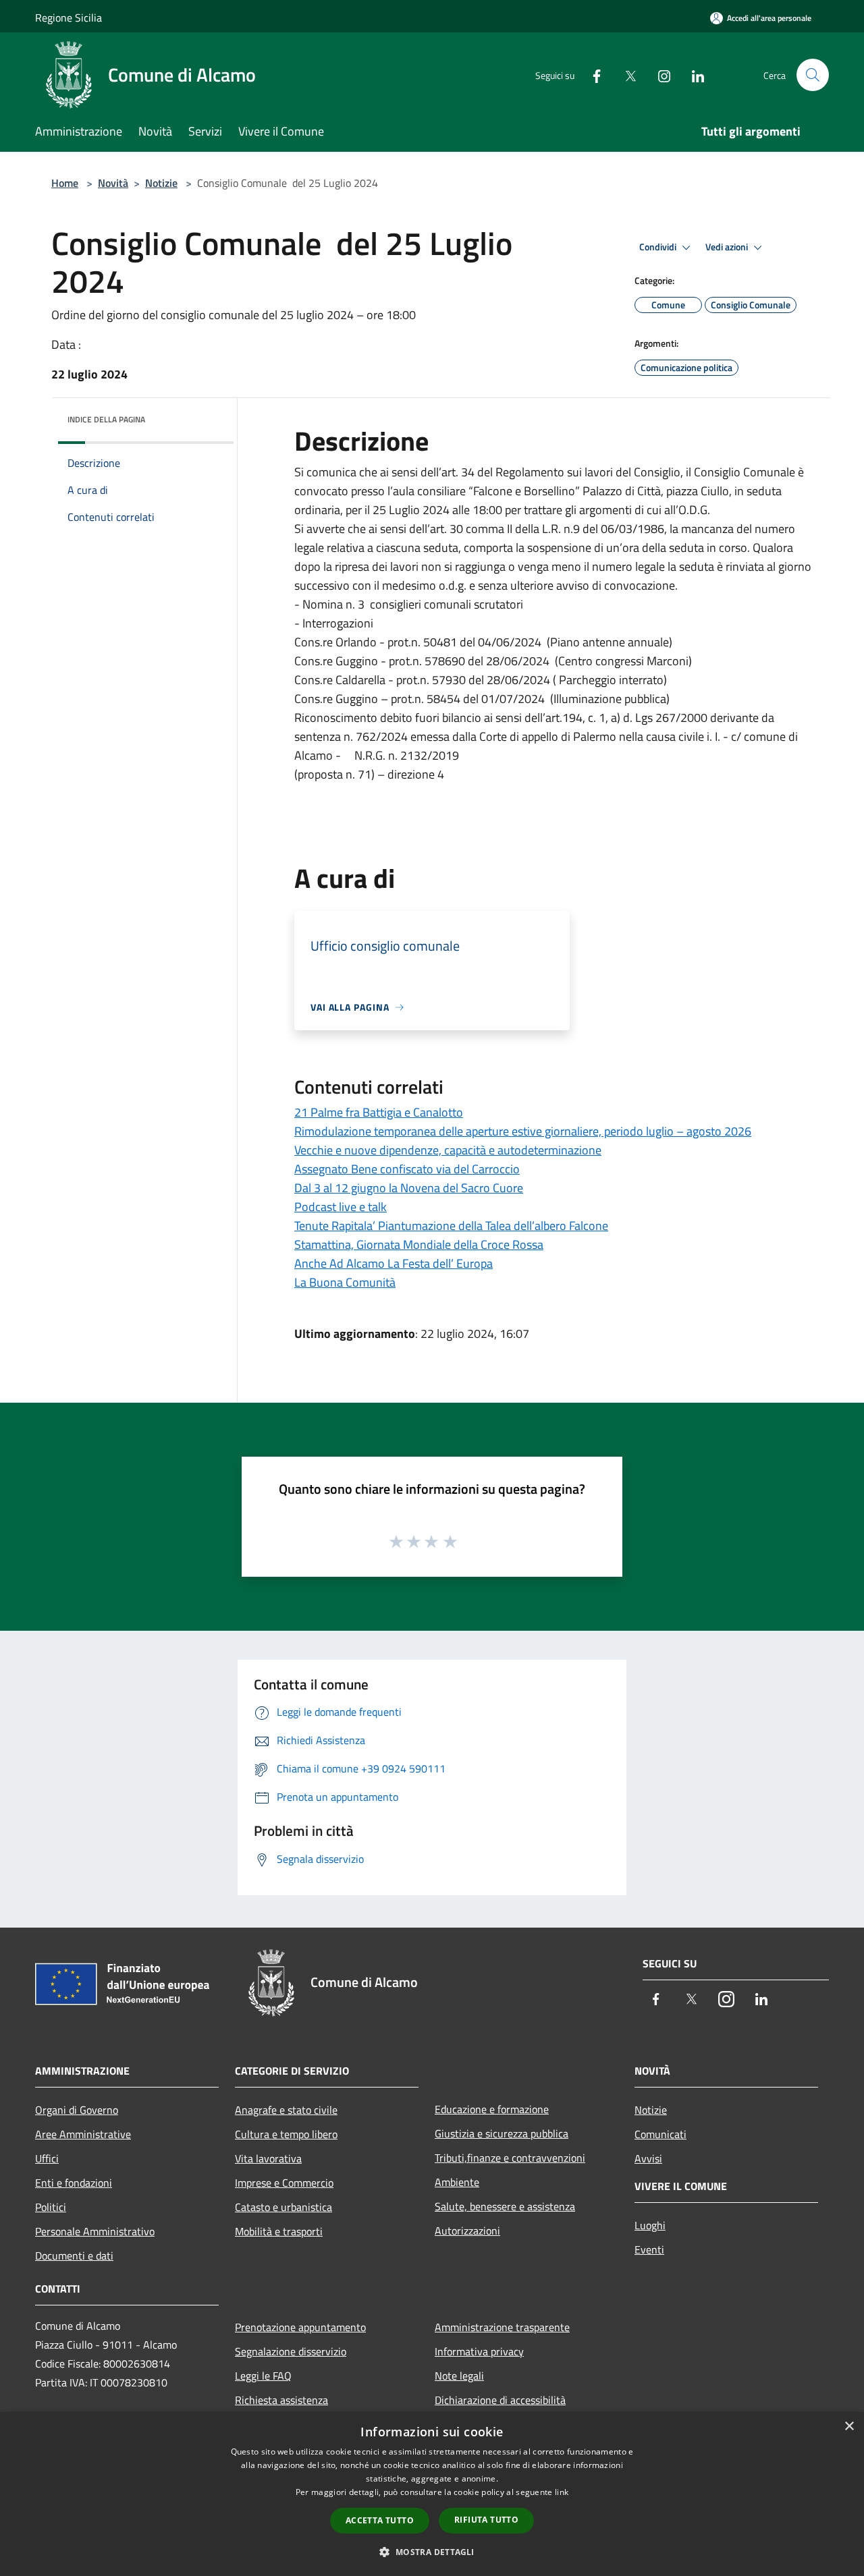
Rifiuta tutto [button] (486, 2520)
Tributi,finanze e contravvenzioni (510, 2158)
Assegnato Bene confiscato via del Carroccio (407, 1169)
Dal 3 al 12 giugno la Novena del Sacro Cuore (409, 1188)
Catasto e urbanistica (283, 2207)
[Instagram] (659, 75)
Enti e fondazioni (74, 2183)
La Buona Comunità (345, 1282)
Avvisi (648, 2158)
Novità (113, 183)
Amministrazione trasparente (502, 2327)
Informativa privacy (479, 2351)
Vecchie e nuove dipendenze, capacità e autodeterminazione (448, 1150)
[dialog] (432, 2494)
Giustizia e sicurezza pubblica (502, 2133)
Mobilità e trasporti (279, 2231)
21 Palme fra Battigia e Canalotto (379, 1112)
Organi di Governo (77, 2110)
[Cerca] (813, 75)
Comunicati (660, 2134)
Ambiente (457, 2182)
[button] (432, 2552)
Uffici (47, 2158)
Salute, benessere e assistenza (505, 2206)
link (562, 2492)
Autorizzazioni (467, 2231)
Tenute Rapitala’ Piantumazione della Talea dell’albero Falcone (451, 1226)
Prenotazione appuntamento (300, 2327)
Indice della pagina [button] (106, 419)
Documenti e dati (74, 2256)
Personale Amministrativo (95, 2231)
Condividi (659, 247)
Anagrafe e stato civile (286, 2110)
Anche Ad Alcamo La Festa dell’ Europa (394, 1263)
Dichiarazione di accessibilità (500, 2400)
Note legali (459, 2376)
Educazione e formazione (492, 2109)
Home (65, 183)
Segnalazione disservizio (291, 2351)
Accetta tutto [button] (380, 2520)
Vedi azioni (728, 247)
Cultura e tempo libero (286, 2134)
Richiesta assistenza (281, 2400)
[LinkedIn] (693, 75)
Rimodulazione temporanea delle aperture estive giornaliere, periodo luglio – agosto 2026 (523, 1131)
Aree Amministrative (83, 2134)
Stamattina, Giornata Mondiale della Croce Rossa (419, 1244)
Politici (51, 2207)
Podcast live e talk (341, 1207)
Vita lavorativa (268, 2158)
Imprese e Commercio (284, 2183)
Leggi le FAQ (263, 2376)
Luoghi (650, 2225)
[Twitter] (625, 75)
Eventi (649, 2249)
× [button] (849, 2427)
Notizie (161, 183)
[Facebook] (591, 75)
